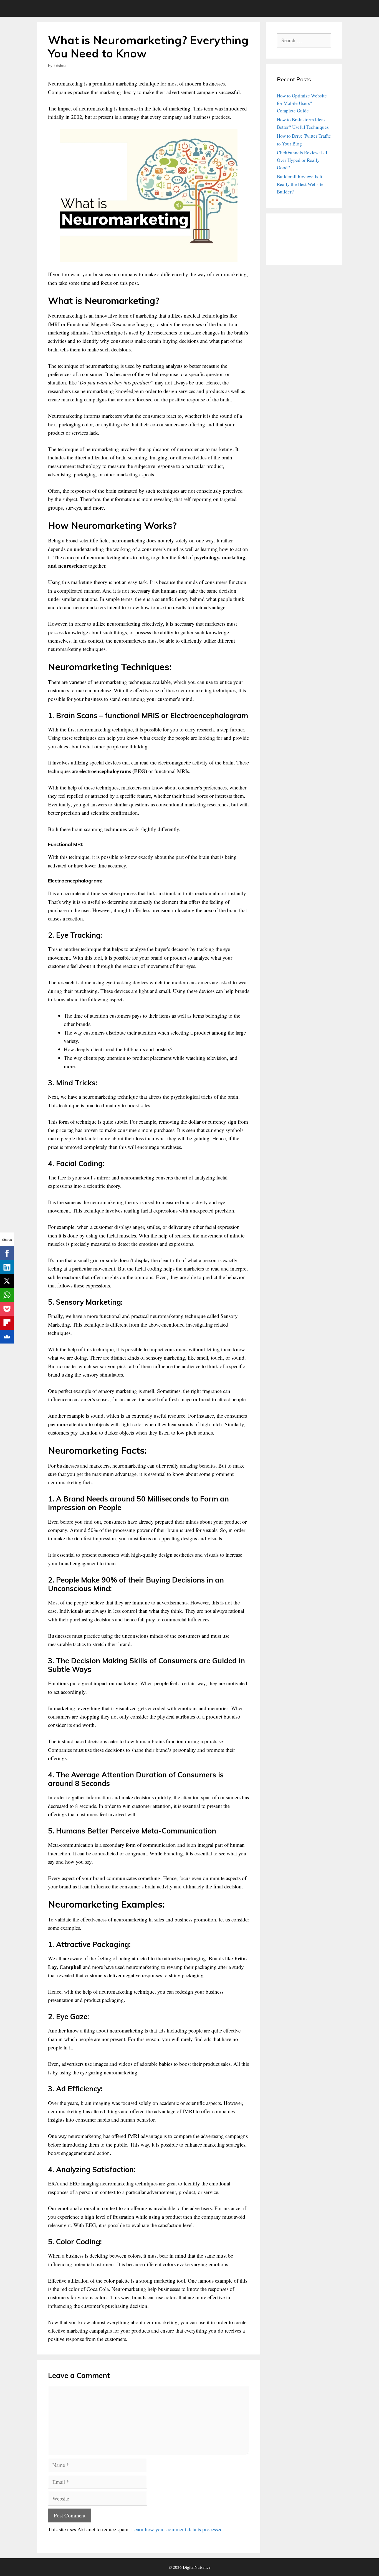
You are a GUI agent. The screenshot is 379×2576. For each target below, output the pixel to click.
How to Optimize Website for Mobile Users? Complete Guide (302, 103)
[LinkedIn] (7, 1267)
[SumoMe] (7, 1337)
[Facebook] (7, 1253)
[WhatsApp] (7, 1295)
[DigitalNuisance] (52, 8)
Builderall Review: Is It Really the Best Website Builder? (300, 184)
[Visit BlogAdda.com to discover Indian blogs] (291, 251)
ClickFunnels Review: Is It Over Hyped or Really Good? (303, 160)
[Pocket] (7, 1309)
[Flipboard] (7, 1323)
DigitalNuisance (197, 2567)
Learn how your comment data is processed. (178, 2529)
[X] (7, 1281)
